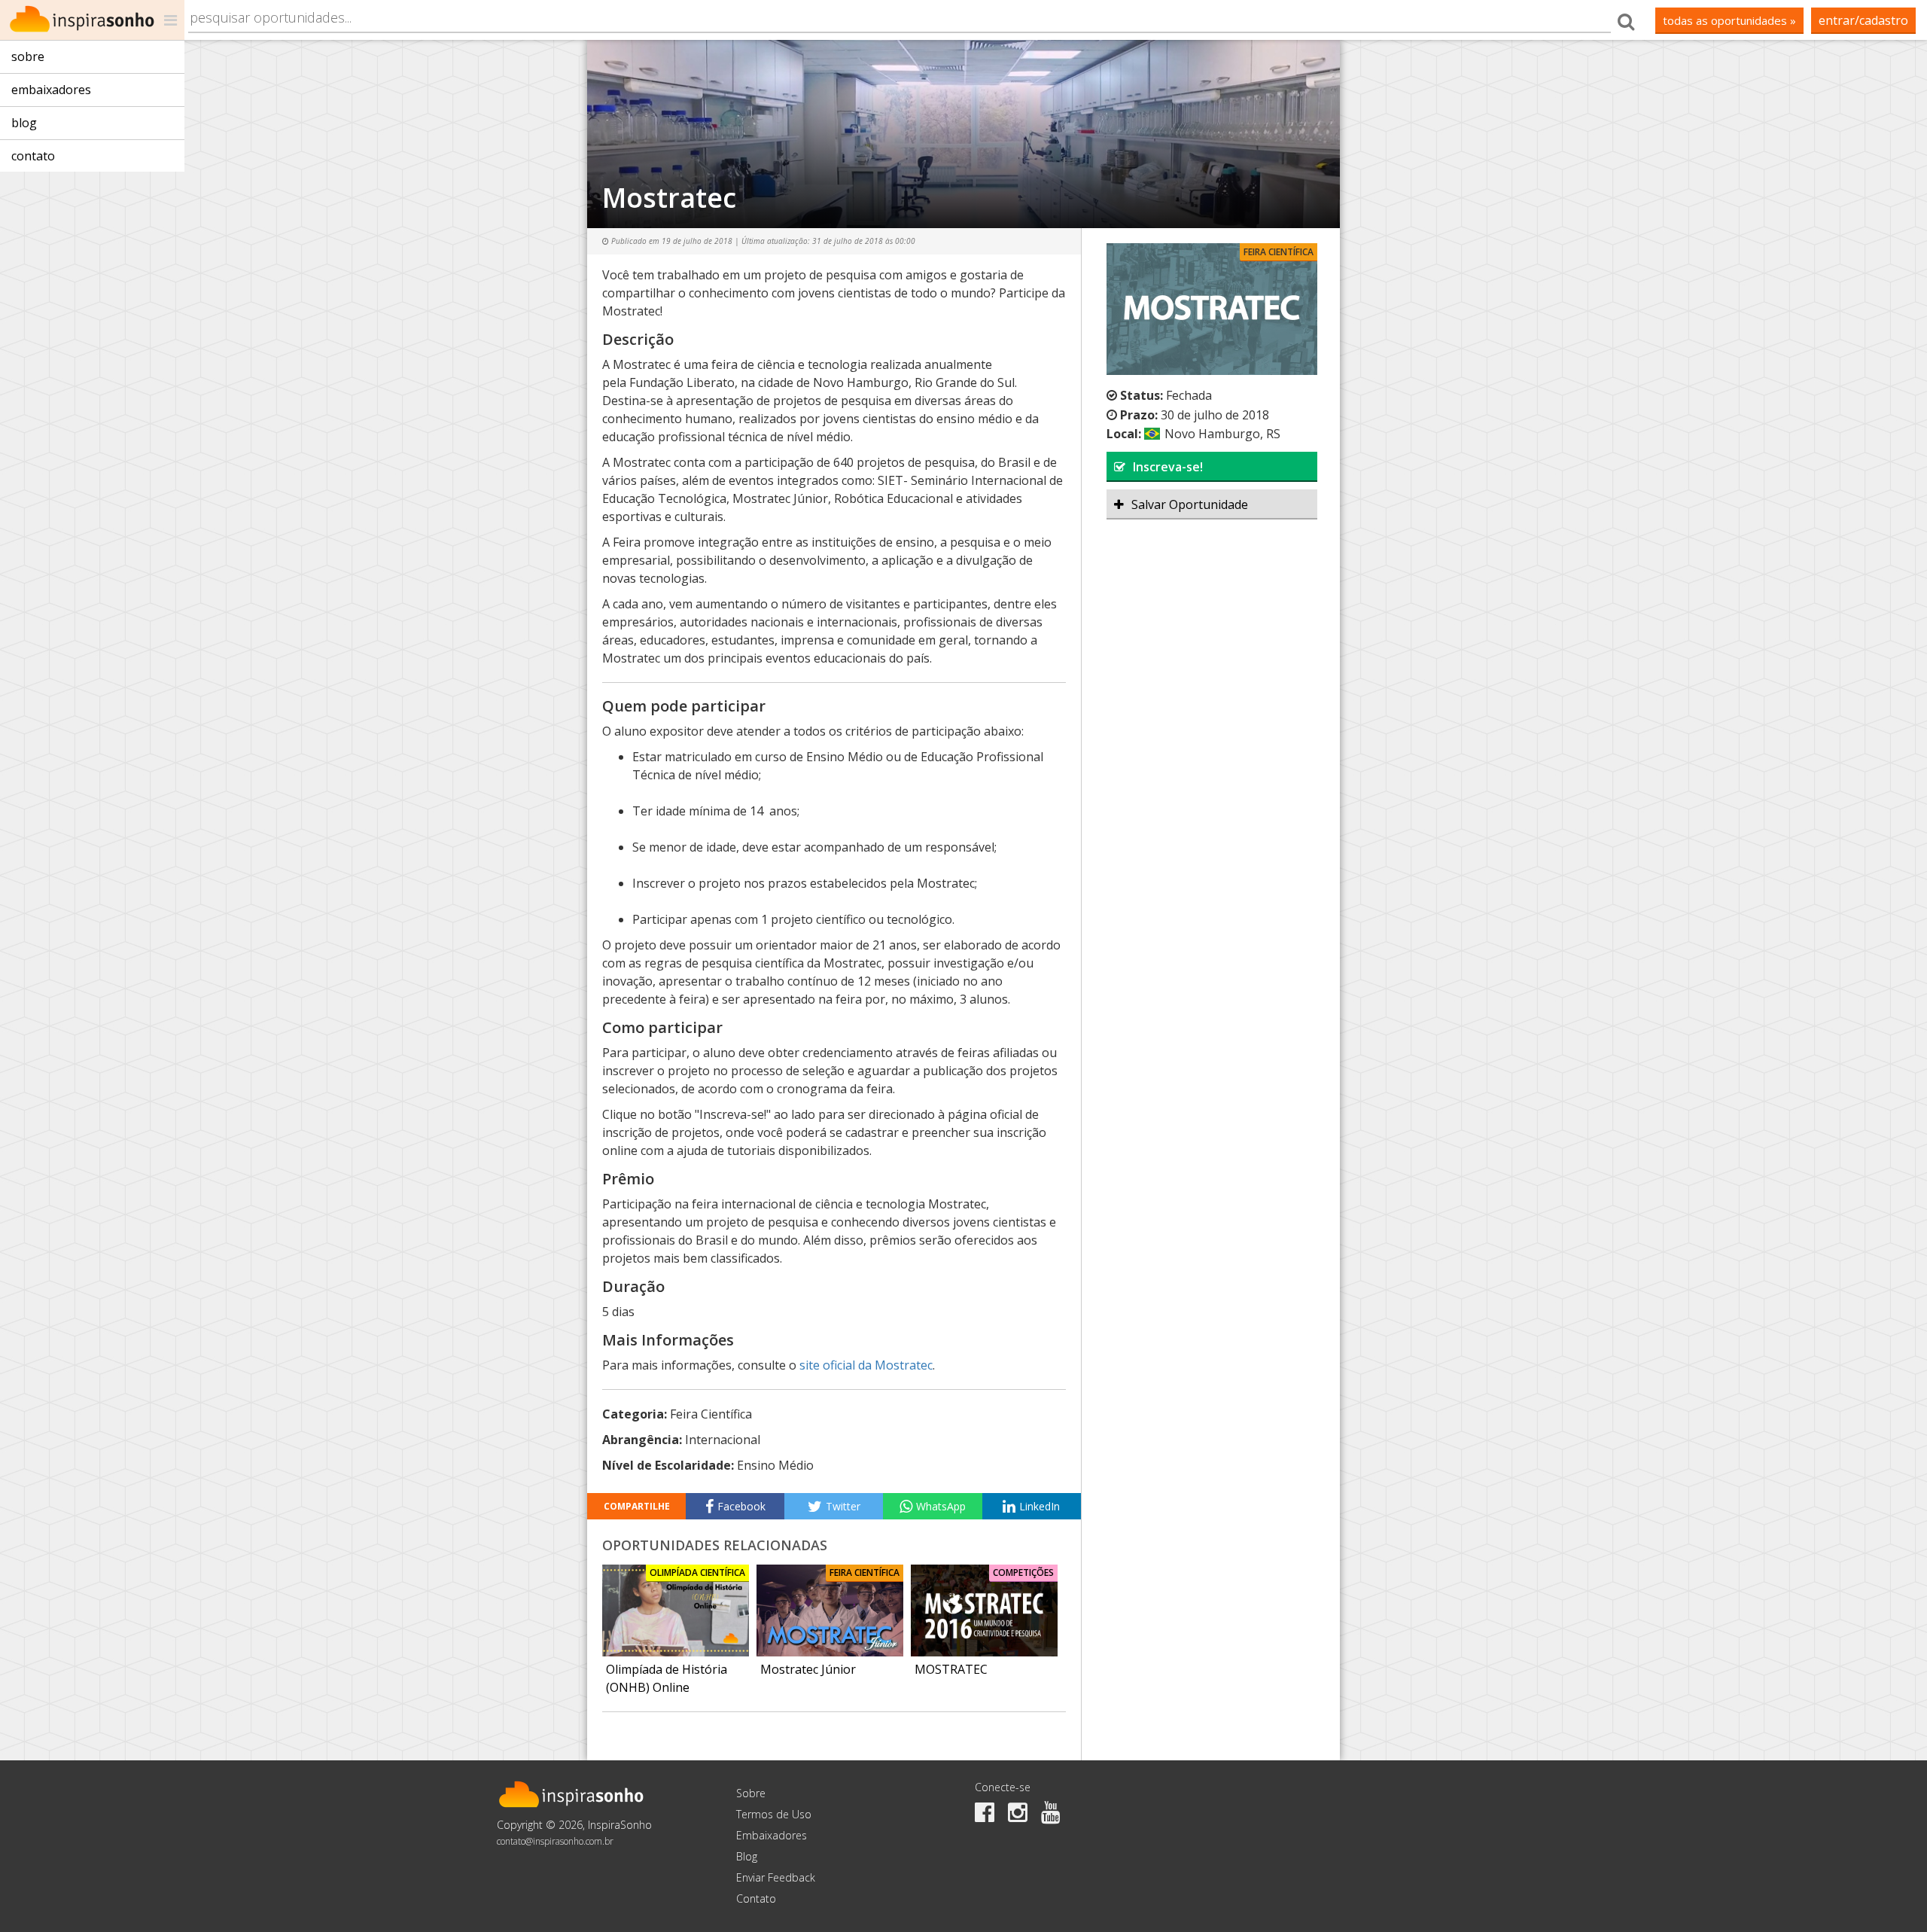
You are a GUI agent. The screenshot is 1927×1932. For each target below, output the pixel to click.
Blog (24, 123)
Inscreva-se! (1168, 467)
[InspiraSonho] (92, 20)
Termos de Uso (774, 1814)
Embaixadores (51, 90)
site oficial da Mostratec (866, 1365)
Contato (33, 156)
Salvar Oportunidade (1190, 504)
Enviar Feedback (776, 1877)
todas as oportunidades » (1729, 20)
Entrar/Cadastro (1863, 20)
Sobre (28, 56)
